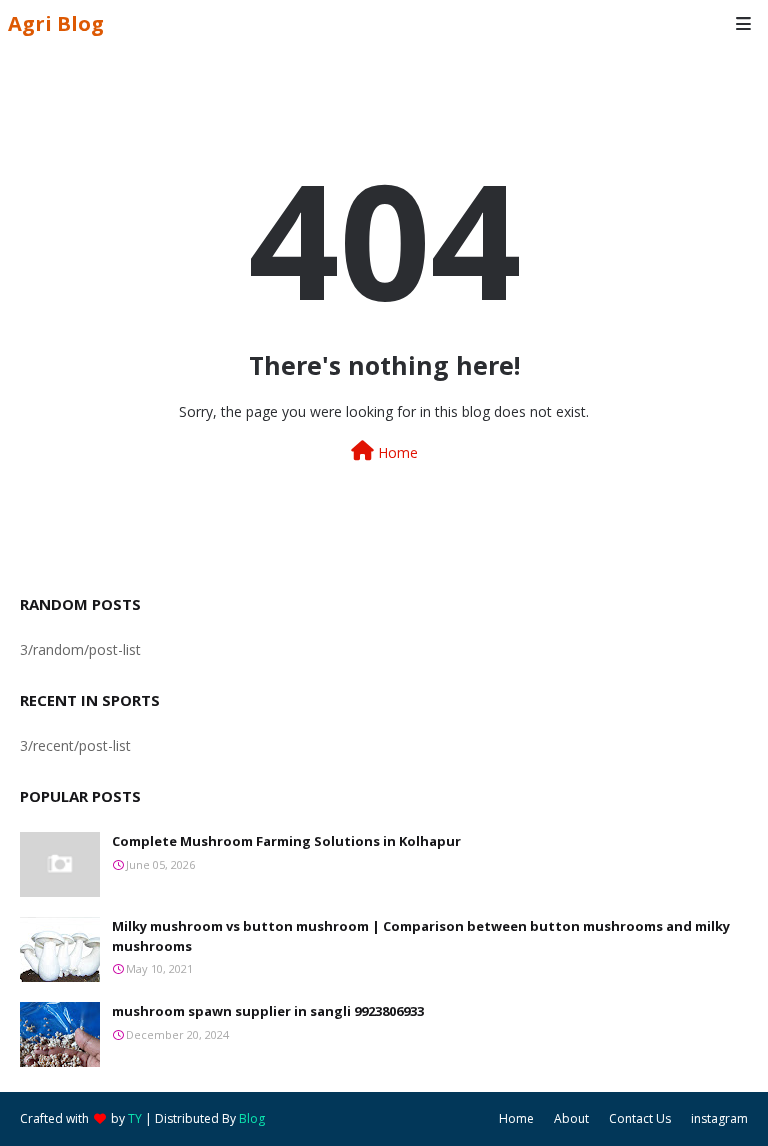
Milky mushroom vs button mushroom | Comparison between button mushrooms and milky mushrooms (421, 936)
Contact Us (640, 1118)
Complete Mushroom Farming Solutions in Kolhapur (286, 841)
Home (396, 452)
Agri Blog (56, 23)
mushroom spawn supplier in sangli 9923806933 (268, 1011)
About (571, 1118)
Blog (252, 1118)
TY (135, 1118)
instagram (719, 1118)
